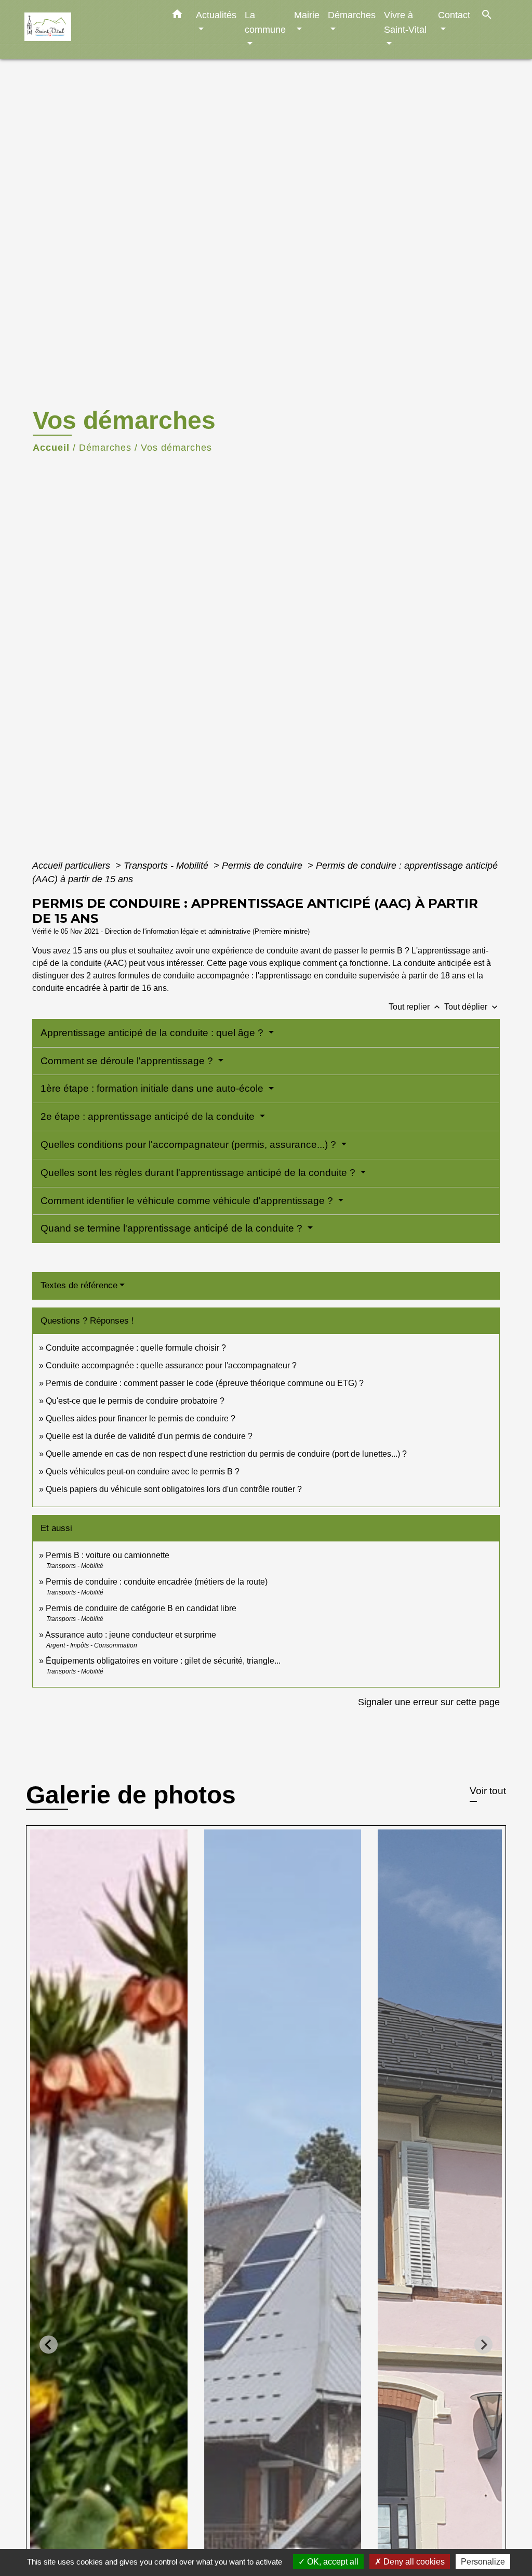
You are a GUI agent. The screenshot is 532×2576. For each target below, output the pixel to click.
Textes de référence (79, 1285)
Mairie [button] (307, 15)
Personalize (483, 2562)
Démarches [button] (352, 15)
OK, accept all (332, 2562)
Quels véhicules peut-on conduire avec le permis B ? (143, 1472)
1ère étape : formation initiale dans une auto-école (153, 1088)
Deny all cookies (413, 2562)
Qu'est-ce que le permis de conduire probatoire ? (135, 1401)
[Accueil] (89, 29)
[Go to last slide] (49, 2345)
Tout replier (415, 1007)
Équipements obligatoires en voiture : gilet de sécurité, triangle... (163, 1661)
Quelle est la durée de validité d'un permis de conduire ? (149, 1436)
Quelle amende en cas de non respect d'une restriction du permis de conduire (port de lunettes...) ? (226, 1454)
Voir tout (488, 1791)
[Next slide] (483, 2345)
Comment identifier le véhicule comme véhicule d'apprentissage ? (188, 1201)
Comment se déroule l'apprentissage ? (128, 1061)
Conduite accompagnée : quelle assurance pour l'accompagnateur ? (171, 1365)
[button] (177, 16)
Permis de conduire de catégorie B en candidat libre (141, 1608)
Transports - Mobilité (167, 866)
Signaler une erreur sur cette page (429, 1702)
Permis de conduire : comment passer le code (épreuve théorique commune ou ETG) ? (205, 1383)
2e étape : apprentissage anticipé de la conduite (149, 1116)
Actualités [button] (216, 15)
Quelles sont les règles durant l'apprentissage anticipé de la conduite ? (199, 1173)
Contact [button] (454, 15)
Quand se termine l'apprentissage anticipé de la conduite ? (173, 1228)
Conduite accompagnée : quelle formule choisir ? (136, 1348)
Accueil (51, 448)
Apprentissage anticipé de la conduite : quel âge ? (153, 1033)
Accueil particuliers (72, 866)
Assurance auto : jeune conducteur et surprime (131, 1635)
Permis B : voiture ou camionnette (108, 1555)
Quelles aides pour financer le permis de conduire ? (141, 1418)
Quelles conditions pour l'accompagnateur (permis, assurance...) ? (190, 1145)
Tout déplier (472, 1007)
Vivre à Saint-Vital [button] (405, 22)
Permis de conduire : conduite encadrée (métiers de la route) (157, 1582)
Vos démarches (176, 448)
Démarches (105, 448)
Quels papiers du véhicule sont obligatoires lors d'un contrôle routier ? (174, 1489)
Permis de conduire (263, 866)
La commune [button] (265, 22)
